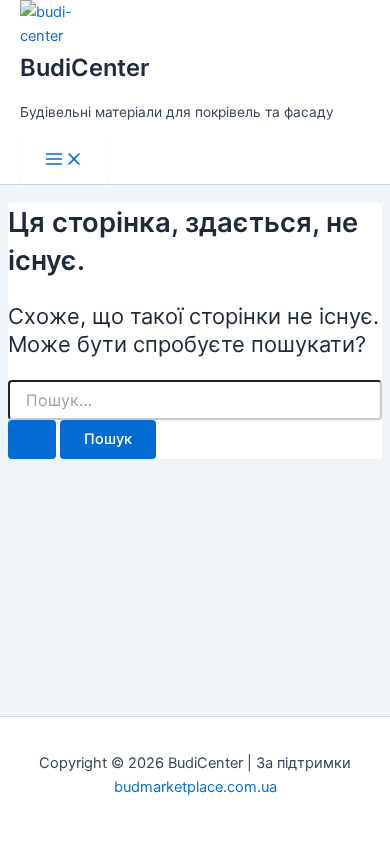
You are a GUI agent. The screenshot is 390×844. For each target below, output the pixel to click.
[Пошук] (32, 439)
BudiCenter (84, 67)
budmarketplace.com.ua (195, 787)
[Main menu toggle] (64, 160)
